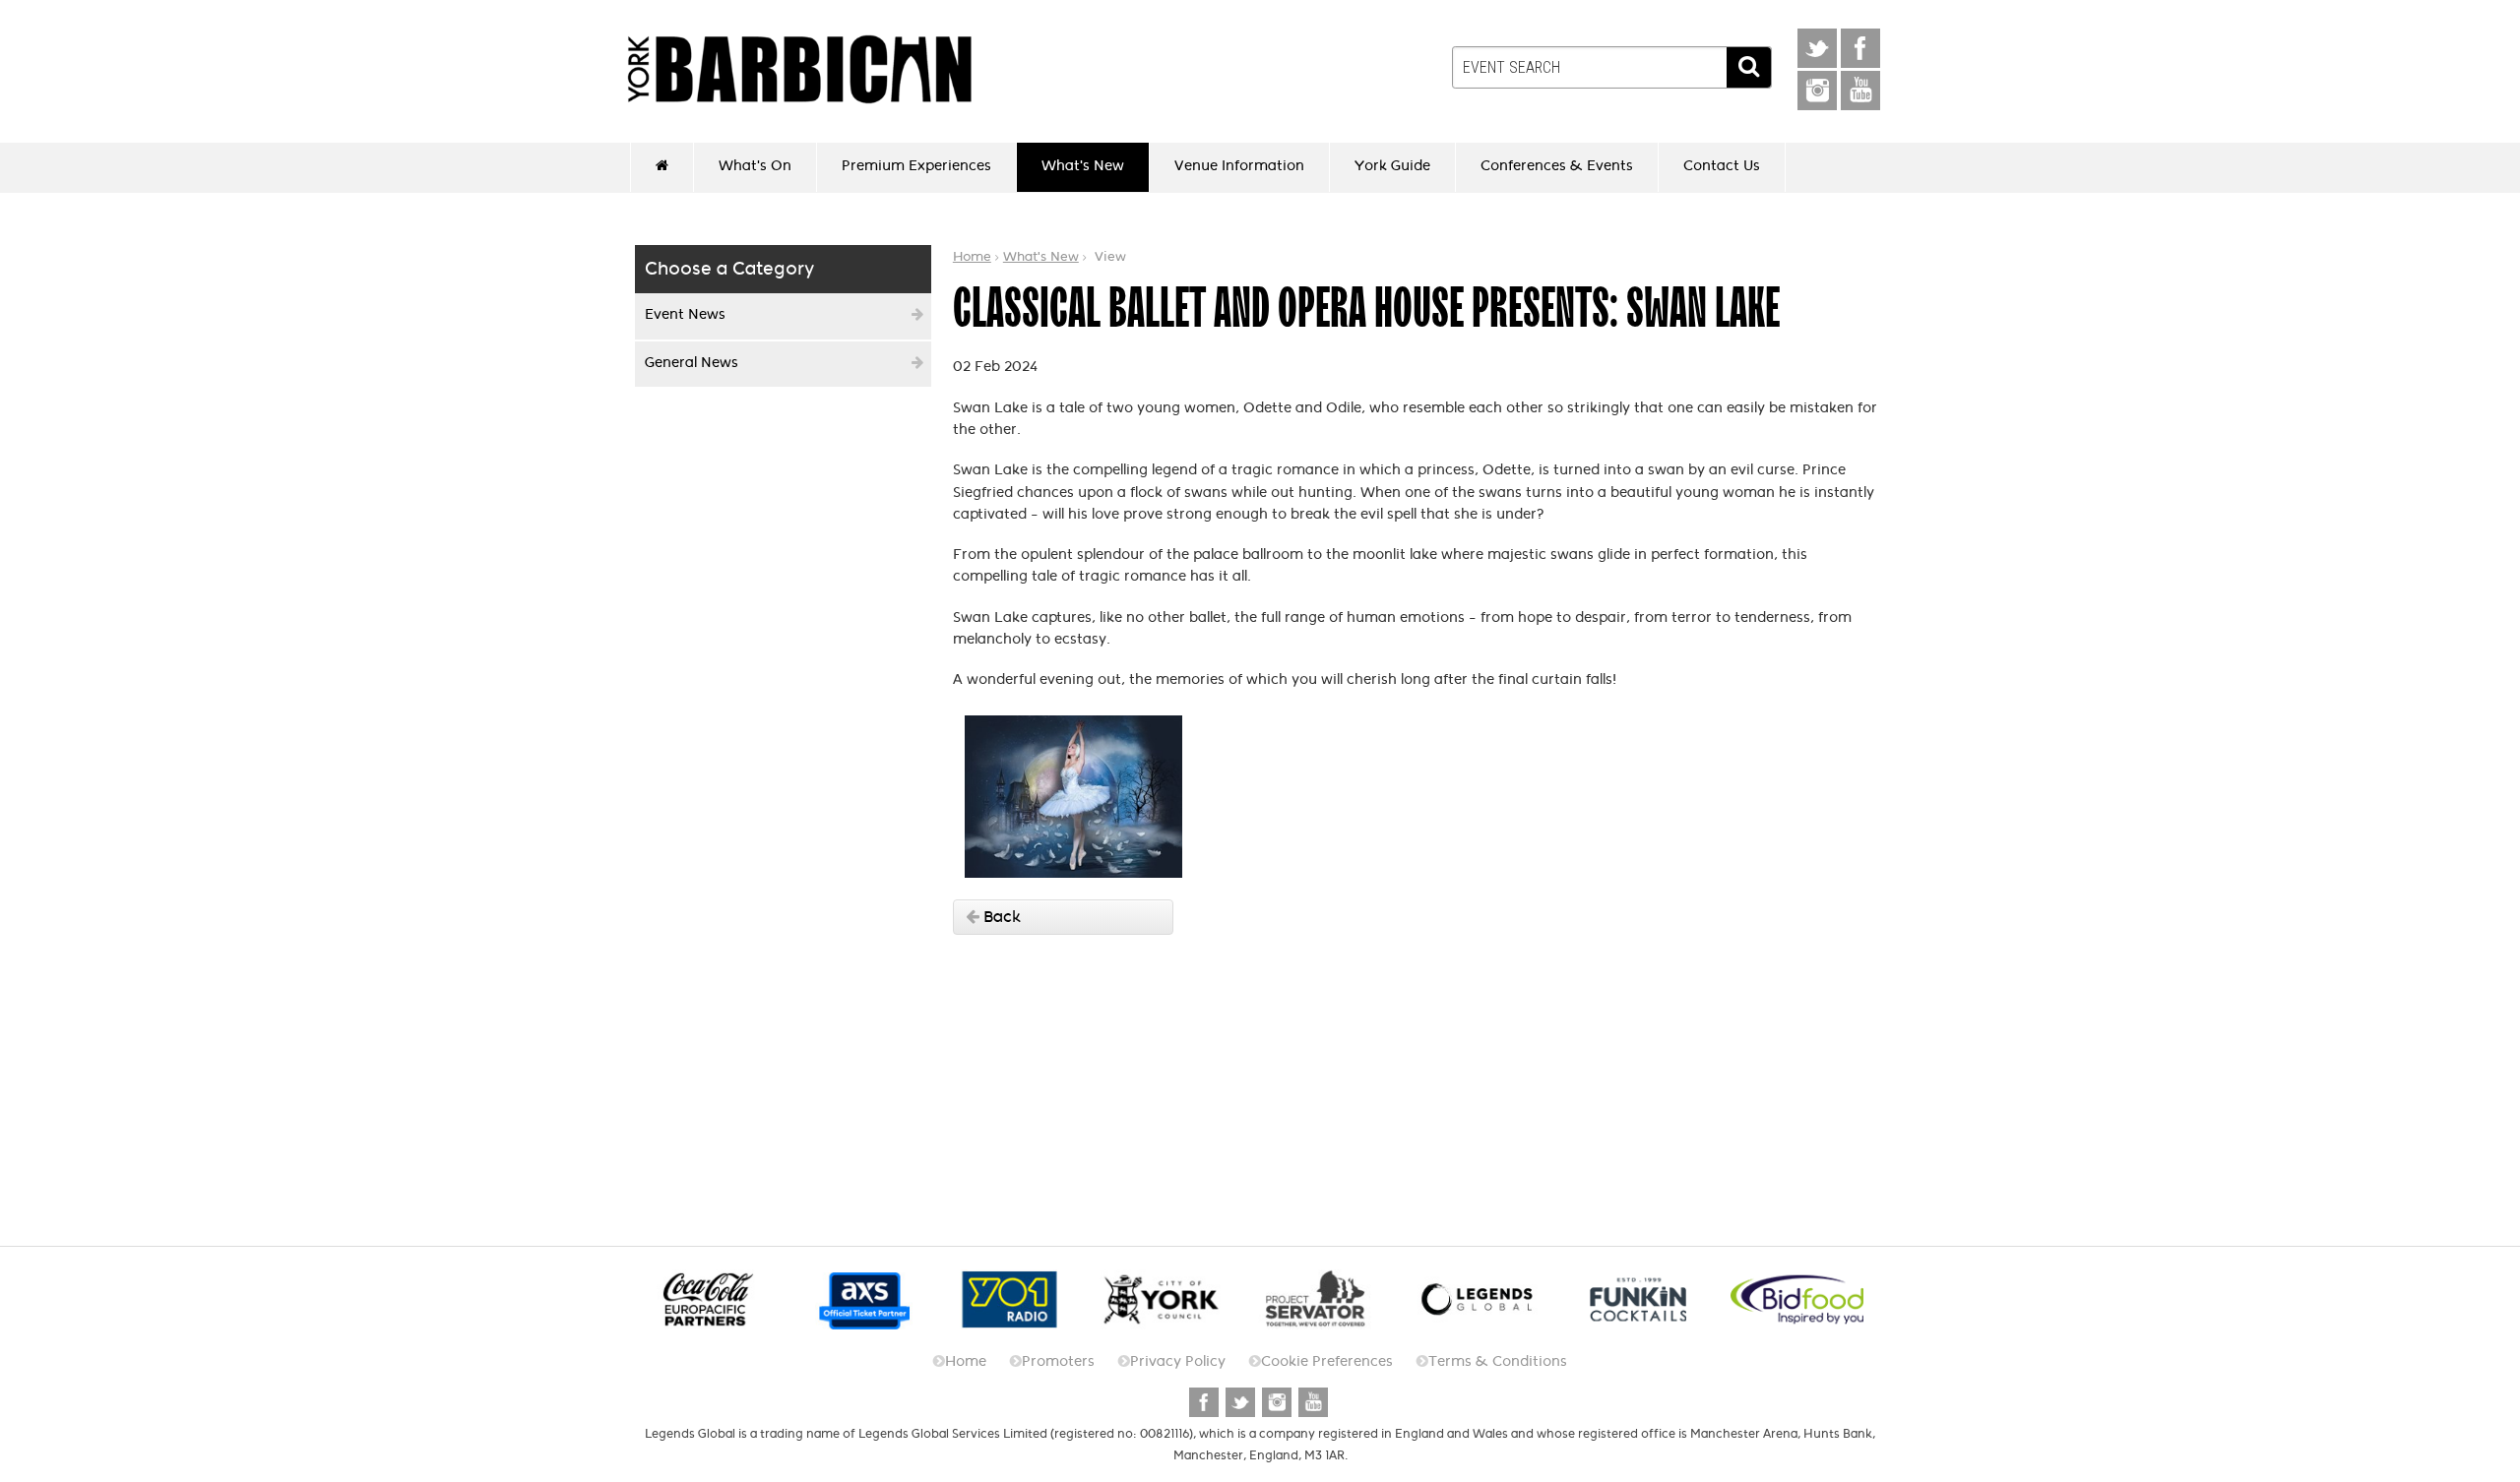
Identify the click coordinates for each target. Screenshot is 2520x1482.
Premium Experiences (916, 166)
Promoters (1058, 1361)
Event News (685, 314)
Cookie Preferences (1327, 1361)
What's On (755, 166)
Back (1000, 917)
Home (972, 256)
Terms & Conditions (1498, 1361)
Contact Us (1722, 166)
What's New (1083, 166)
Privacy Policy (1178, 1361)
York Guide (1392, 166)
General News (692, 363)
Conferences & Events (1557, 166)
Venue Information (1239, 166)
